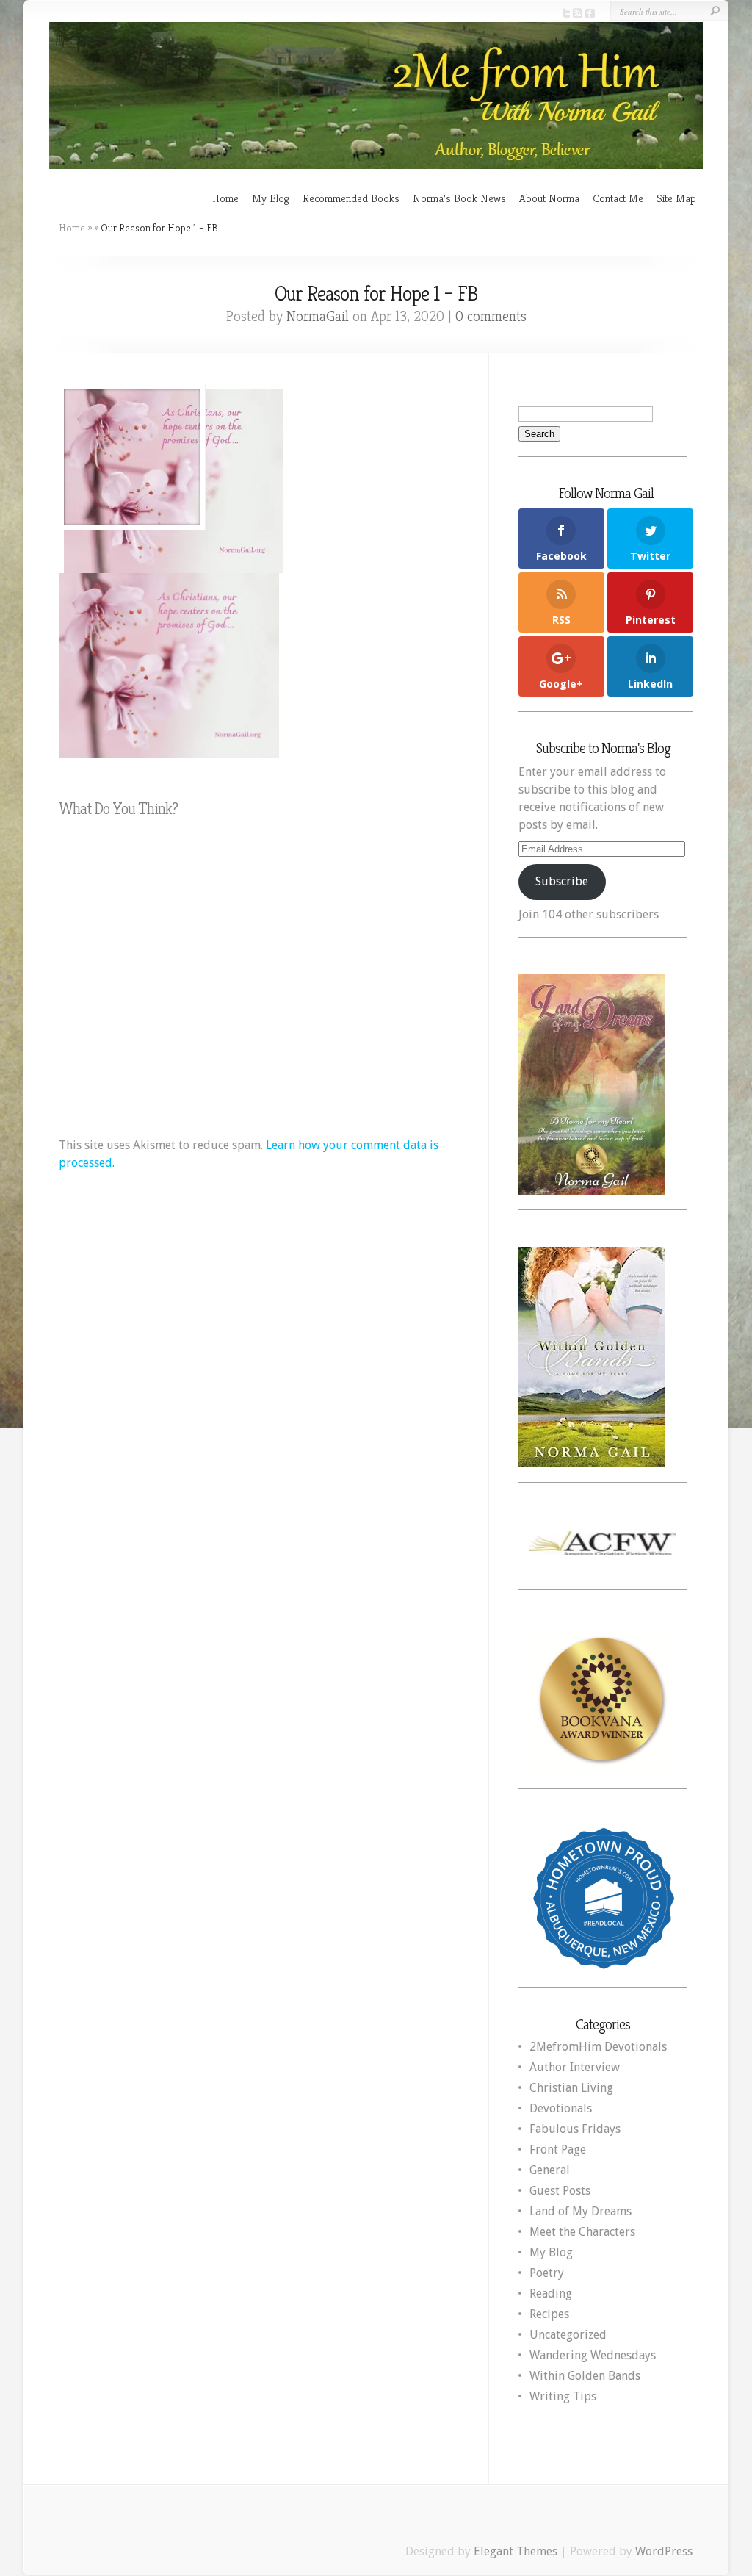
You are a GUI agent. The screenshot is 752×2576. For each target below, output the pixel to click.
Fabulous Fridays (575, 2129)
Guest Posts (560, 2191)
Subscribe (562, 881)
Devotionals (561, 2108)
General (550, 2170)
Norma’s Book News (459, 198)
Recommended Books (351, 198)
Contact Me (618, 198)
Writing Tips (563, 2396)
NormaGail (318, 316)
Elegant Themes (516, 2551)
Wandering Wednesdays (593, 2355)
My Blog (271, 198)
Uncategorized (568, 2335)
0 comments (491, 316)
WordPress (664, 2551)
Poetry (547, 2273)
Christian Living (571, 2088)
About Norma (549, 198)
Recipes (549, 2314)
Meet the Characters (582, 2232)
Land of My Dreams (581, 2211)
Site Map (676, 198)
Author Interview (575, 2067)
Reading (551, 2293)
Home (225, 198)
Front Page (558, 2149)
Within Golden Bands (585, 2376)
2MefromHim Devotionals (598, 2047)
